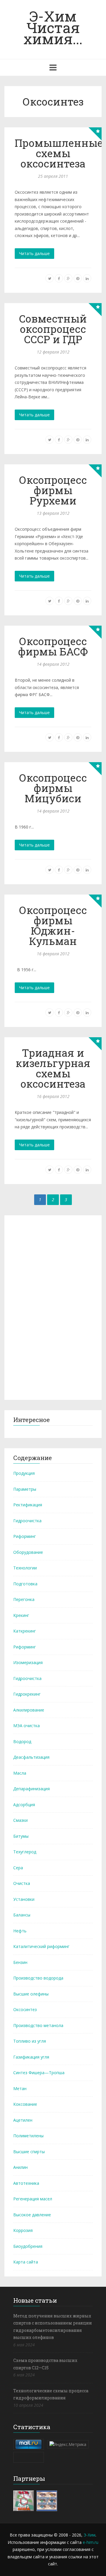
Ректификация (28, 1505)
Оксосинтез (25, 2009)
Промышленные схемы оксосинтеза (59, 153)
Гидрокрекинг (27, 1694)
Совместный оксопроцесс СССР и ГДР (53, 329)
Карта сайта (26, 2262)
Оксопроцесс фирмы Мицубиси (53, 788)
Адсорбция (24, 1805)
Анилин (20, 2167)
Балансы (22, 1915)
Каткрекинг (25, 1631)
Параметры (25, 1489)
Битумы (21, 1836)
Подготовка (25, 1584)
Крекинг (21, 1615)
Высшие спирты (29, 2152)
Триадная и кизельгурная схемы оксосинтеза (53, 1068)
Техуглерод (25, 1852)
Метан (20, 2088)
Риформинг (25, 1536)
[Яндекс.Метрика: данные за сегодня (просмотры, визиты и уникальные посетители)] (68, 2444)
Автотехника (26, 2183)
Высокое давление (32, 2215)
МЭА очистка (26, 1726)
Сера (18, 1868)
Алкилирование (29, 1710)
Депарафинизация (32, 1789)
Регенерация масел (33, 2199)
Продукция (24, 1473)
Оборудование (28, 1552)
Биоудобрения (28, 2246)
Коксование (25, 2104)
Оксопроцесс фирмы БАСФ (53, 646)
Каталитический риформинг (41, 1946)
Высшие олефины (31, 1994)
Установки (24, 1899)
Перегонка (24, 1599)
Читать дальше (34, 253)
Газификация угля (31, 2057)
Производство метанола (38, 2025)
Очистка (22, 1883)
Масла (20, 1773)
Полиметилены (28, 2136)
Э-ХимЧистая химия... (53, 27)
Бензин (20, 1962)
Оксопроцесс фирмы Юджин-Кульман (53, 925)
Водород (22, 1741)
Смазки (20, 1820)
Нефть (20, 1931)
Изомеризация (28, 1662)
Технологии (25, 1568)
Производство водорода (38, 1978)
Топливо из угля (30, 2041)
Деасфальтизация (31, 1757)
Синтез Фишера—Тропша (39, 2073)
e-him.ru (91, 2542)
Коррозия (23, 2230)
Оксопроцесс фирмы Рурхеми (53, 490)
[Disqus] (53, 1306)
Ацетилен (23, 2120)
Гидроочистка (27, 1521)
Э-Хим (90, 2535)
